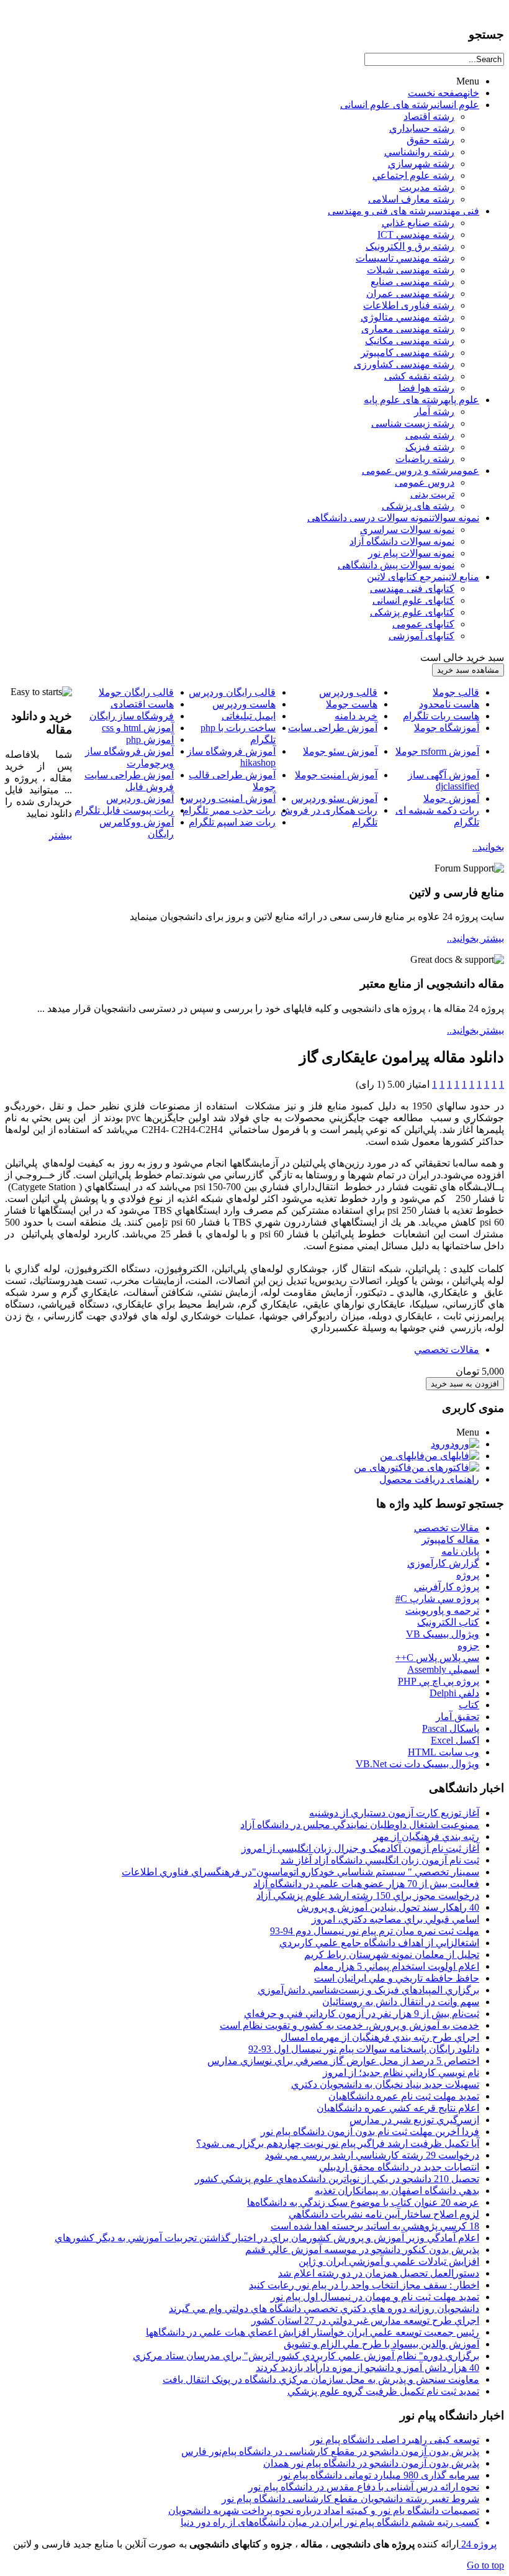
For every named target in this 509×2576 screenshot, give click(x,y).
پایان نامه (460, 1551)
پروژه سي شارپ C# (437, 1599)
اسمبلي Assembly (443, 1669)
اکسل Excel (455, 1740)
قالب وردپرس (348, 692)
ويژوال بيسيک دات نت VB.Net (417, 1764)
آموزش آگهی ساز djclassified (444, 781)
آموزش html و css (138, 728)
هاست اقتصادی (142, 704)
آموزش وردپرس (140, 799)
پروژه (468, 1575)
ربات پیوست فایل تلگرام (124, 810)
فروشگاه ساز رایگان (132, 716)
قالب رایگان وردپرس (232, 692)
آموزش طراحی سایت (333, 728)
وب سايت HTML (444, 1752)
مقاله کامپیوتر (450, 1540)
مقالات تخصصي (447, 1349)
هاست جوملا (352, 704)
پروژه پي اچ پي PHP (439, 1681)
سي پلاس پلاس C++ (437, 1658)
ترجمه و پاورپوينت (442, 1610)
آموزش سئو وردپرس (334, 799)
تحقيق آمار (457, 1717)
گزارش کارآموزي (443, 1563)
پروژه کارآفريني (447, 1587)
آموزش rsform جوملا (437, 751)
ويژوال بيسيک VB (443, 1634)
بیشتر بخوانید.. (475, 938)
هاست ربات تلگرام (441, 716)
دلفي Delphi (454, 1693)
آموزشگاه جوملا (447, 728)
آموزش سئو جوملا (340, 751)
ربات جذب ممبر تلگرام (229, 810)
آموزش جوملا (451, 799)
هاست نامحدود (449, 704)
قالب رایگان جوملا (136, 692)
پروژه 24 (478, 2544)
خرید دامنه (356, 716)
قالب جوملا (456, 692)
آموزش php (150, 740)
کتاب (469, 1705)
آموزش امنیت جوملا (336, 775)
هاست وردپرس (244, 704)
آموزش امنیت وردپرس (228, 799)
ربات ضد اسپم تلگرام (232, 822)
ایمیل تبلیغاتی (249, 716)
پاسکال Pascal (451, 1728)
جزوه (468, 1646)
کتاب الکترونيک (448, 1622)
